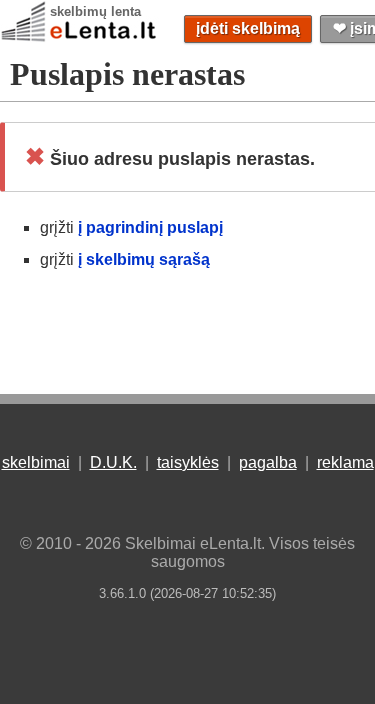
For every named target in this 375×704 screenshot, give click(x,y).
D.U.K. (113, 462)
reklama (345, 462)
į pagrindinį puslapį (150, 227)
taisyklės (188, 462)
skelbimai (36, 462)
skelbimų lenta (95, 11)
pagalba (268, 462)
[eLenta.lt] (80, 37)
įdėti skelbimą (248, 28)
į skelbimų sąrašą (144, 259)
